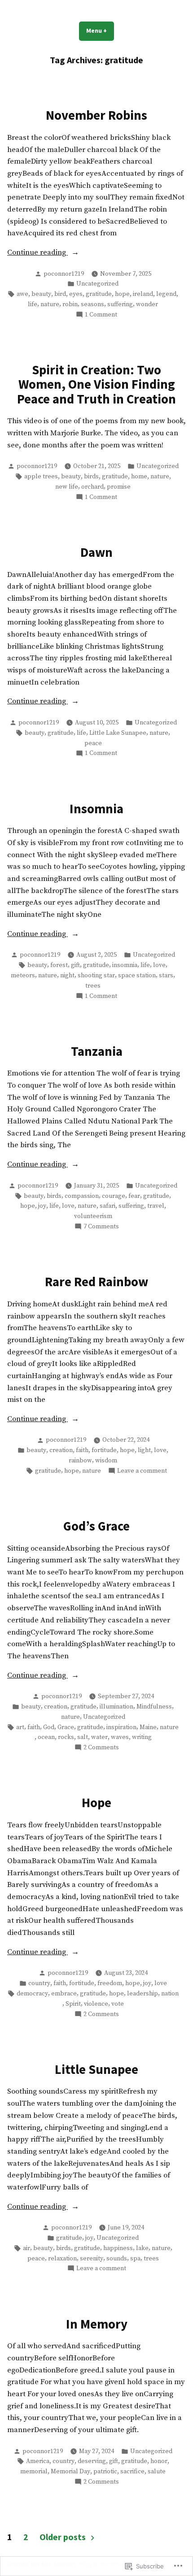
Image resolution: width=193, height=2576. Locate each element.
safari (107, 1206)
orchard (92, 487)
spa (135, 2259)
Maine (148, 1727)
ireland (143, 294)
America (38, 2461)
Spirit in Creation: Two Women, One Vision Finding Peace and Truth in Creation (96, 384)
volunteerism (93, 1216)
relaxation (62, 2259)
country (39, 1983)
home (139, 477)
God (49, 1727)
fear (134, 1196)
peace (93, 743)
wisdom (106, 1461)
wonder (147, 304)
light (144, 1450)
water (99, 1737)
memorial (34, 2472)
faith (82, 1450)
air (26, 2248)
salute (157, 2472)
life (33, 304)
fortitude (104, 1450)
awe (22, 294)
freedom (110, 1983)
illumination (116, 1707)
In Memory (97, 2324)
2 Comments (101, 1748)
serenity (92, 2259)
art (20, 1727)
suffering (120, 304)
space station (137, 976)
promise (119, 487)
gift (75, 965)
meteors (23, 976)
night (67, 976)
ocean (46, 1737)
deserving (92, 2461)
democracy (32, 1994)
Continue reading (37, 253)
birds (91, 477)
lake (142, 2248)
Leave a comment (142, 1471)
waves (120, 1737)
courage (114, 1196)
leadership (143, 1994)
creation (61, 1450)
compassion (82, 1196)
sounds (117, 2259)
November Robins (96, 115)
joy (42, 1206)
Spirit (73, 2004)
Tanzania (97, 1051)
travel (156, 1206)
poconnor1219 (64, 274)
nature (50, 304)
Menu (100, 30)
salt (83, 1737)
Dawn (96, 552)
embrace (64, 1994)
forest (59, 965)
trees (93, 986)
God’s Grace (96, 1526)
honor (159, 2461)
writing (142, 1737)
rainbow (80, 1461)
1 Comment (101, 315)
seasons (92, 304)
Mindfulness (154, 1707)
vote (118, 2004)
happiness (118, 2248)
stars (166, 976)
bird (60, 294)
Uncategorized (97, 284)
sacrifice (132, 2472)
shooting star (96, 976)
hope (122, 294)
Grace (66, 1727)
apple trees (41, 477)
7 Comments (101, 1227)
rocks (66, 1737)
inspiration (121, 1727)
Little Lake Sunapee (118, 733)
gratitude (99, 294)
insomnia (125, 965)
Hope (96, 1803)
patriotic (105, 2472)
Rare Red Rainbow (96, 1282)
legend (166, 294)
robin (70, 304)
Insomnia (96, 809)
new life (67, 487)
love (159, 965)
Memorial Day (70, 2472)
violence (96, 2004)
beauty (41, 294)
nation (170, 1994)
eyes (76, 294)
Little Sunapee (96, 2069)
